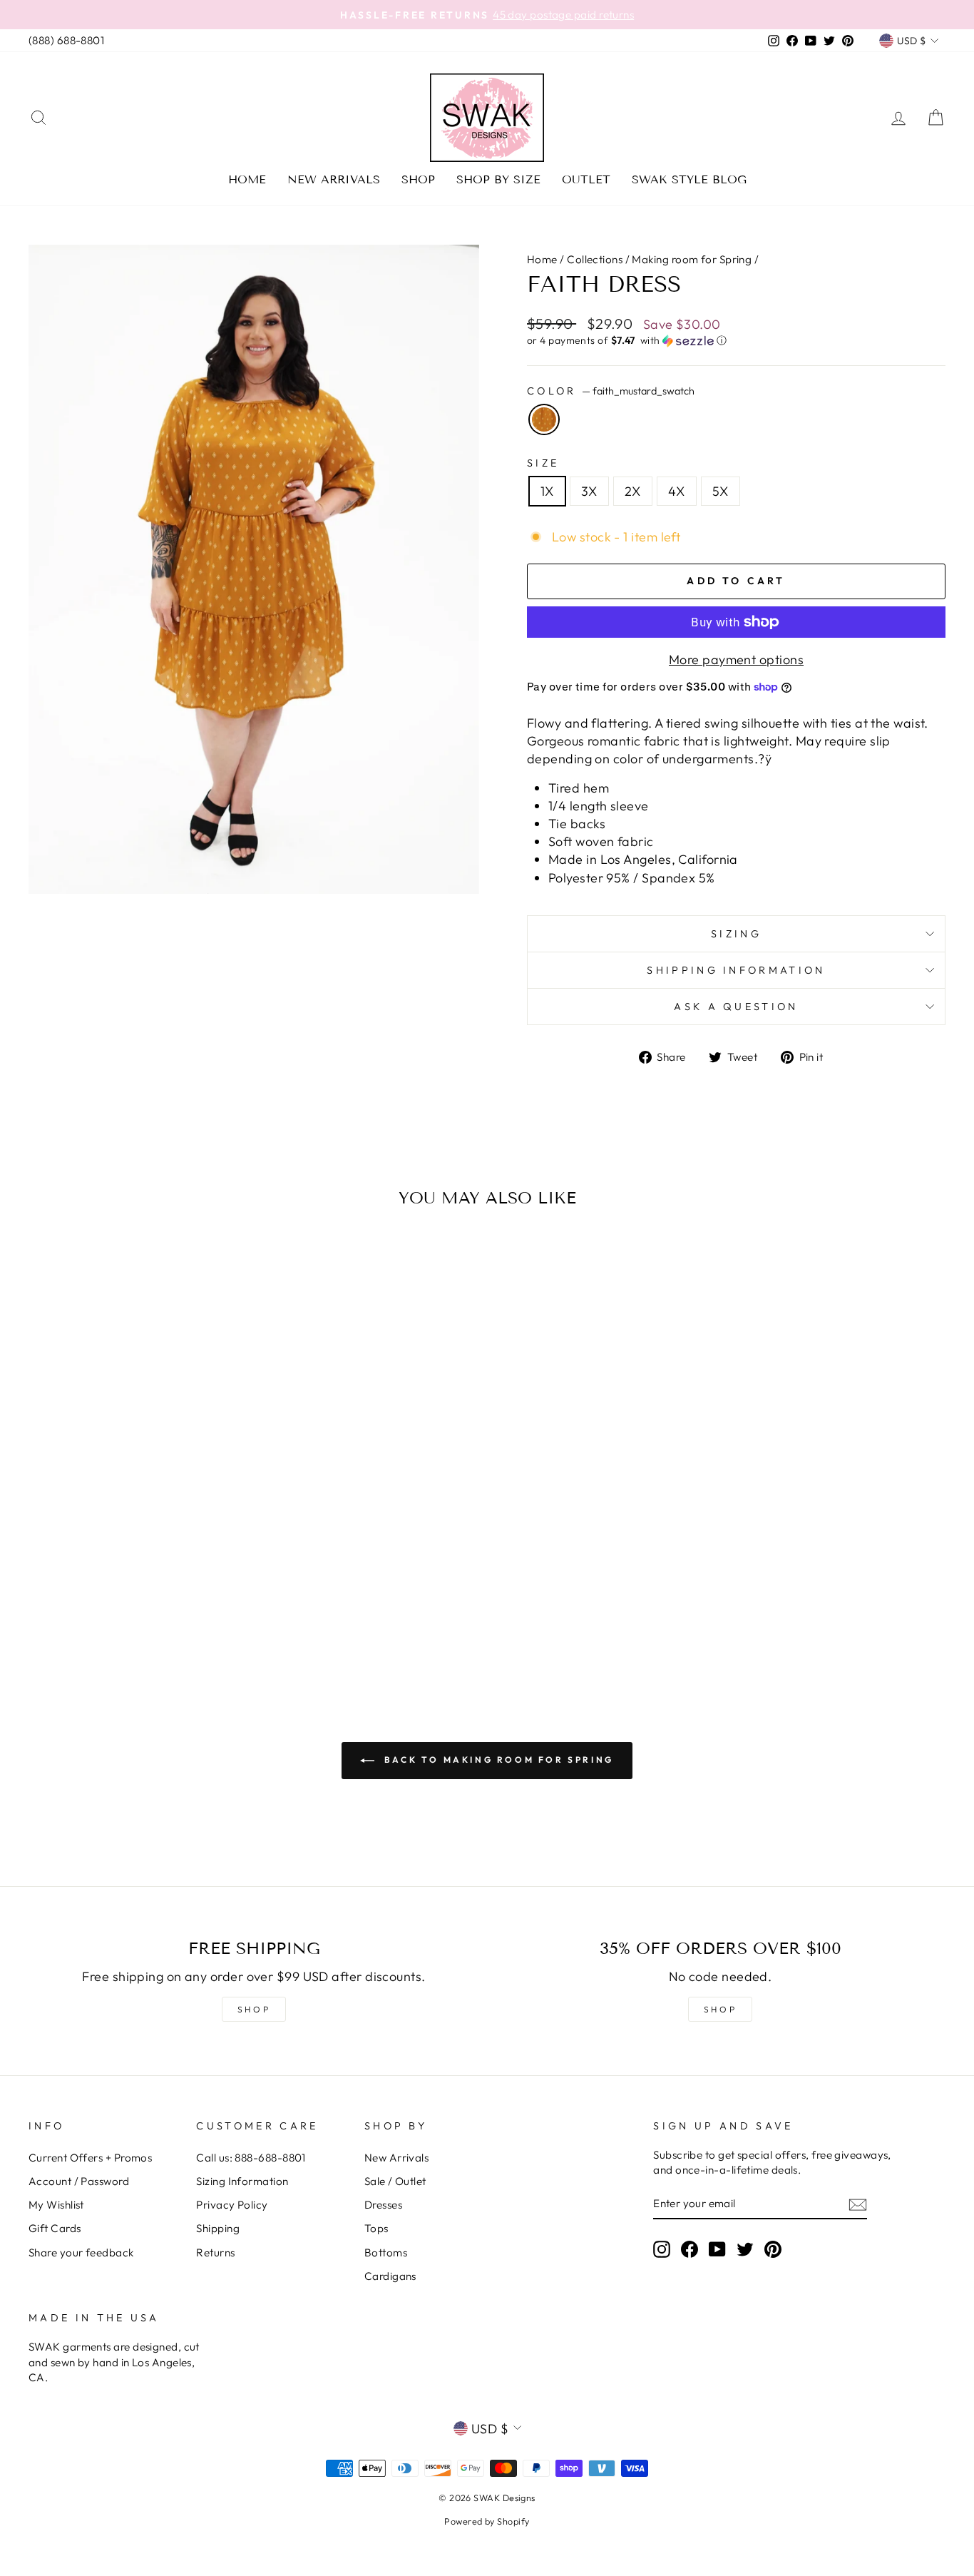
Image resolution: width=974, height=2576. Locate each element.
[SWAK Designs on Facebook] (690, 2249)
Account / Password (79, 2181)
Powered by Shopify (487, 2521)
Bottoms (386, 2252)
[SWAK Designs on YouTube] (717, 2249)
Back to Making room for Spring (497, 1760)
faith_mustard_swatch (544, 419)
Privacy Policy (232, 2205)
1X (547, 491)
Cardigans (390, 2276)
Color (611, 391)
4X (677, 491)
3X (589, 491)
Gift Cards (55, 2228)
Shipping (218, 2228)
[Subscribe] (858, 2204)
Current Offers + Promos (90, 2158)
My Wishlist (56, 2205)
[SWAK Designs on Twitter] (745, 2249)
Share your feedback (81, 2252)
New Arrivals (334, 179)
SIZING (736, 934)
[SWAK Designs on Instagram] (662, 2249)
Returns (215, 2252)
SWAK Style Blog (689, 179)
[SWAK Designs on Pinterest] (773, 2249)
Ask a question (736, 1007)
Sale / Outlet (395, 2181)
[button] (736, 341)
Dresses (383, 2205)
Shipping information (736, 970)
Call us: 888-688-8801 (251, 2158)
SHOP (254, 2009)
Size (543, 463)
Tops (376, 2228)
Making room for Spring (692, 259)
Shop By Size (498, 179)
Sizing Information (242, 2181)
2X (633, 491)
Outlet (586, 179)
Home (247, 179)
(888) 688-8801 (66, 40)
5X (721, 491)
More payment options (736, 660)
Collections (595, 259)
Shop (418, 179)
